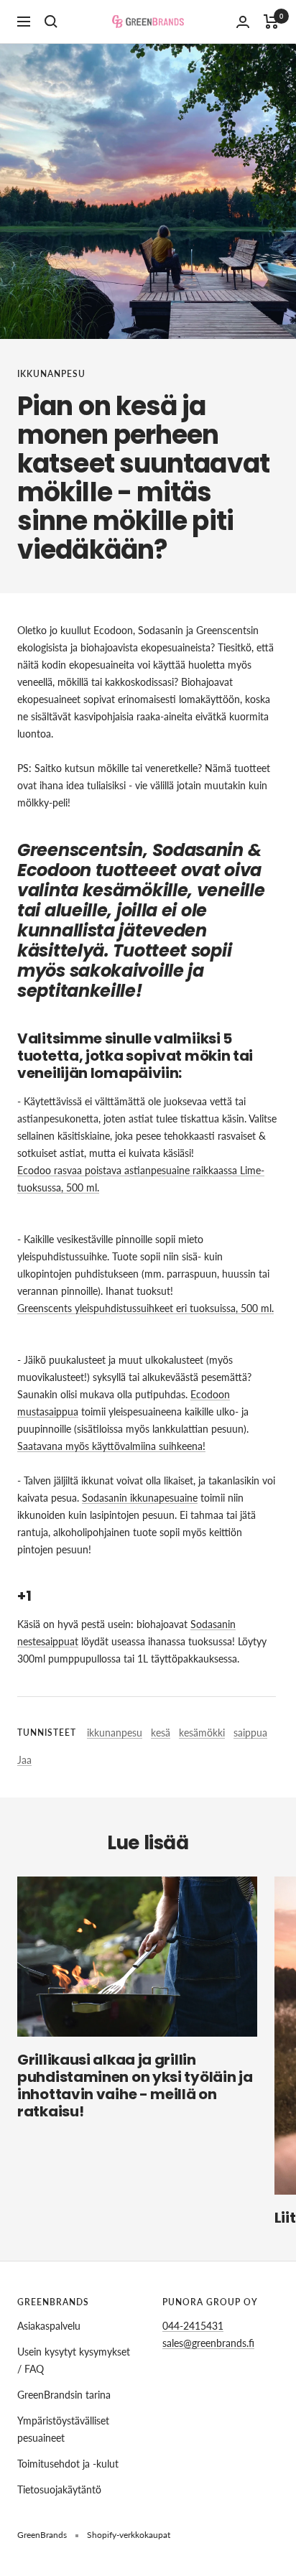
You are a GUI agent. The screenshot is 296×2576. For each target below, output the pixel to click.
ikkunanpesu (51, 374)
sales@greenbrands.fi (208, 2343)
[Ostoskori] (271, 22)
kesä (161, 1733)
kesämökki (202, 1733)
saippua (250, 1733)
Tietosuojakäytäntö (59, 2489)
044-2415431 (193, 2326)
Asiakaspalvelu (49, 2326)
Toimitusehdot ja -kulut (68, 2464)
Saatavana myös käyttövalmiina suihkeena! (111, 1446)
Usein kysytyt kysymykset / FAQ (74, 2360)
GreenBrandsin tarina (64, 2395)
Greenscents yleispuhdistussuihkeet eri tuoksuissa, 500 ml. (145, 1308)
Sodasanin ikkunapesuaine (140, 1498)
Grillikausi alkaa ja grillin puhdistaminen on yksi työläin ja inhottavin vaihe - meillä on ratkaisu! (135, 2086)
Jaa (24, 1760)
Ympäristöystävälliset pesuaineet (63, 2429)
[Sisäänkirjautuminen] (243, 22)
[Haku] (51, 22)
